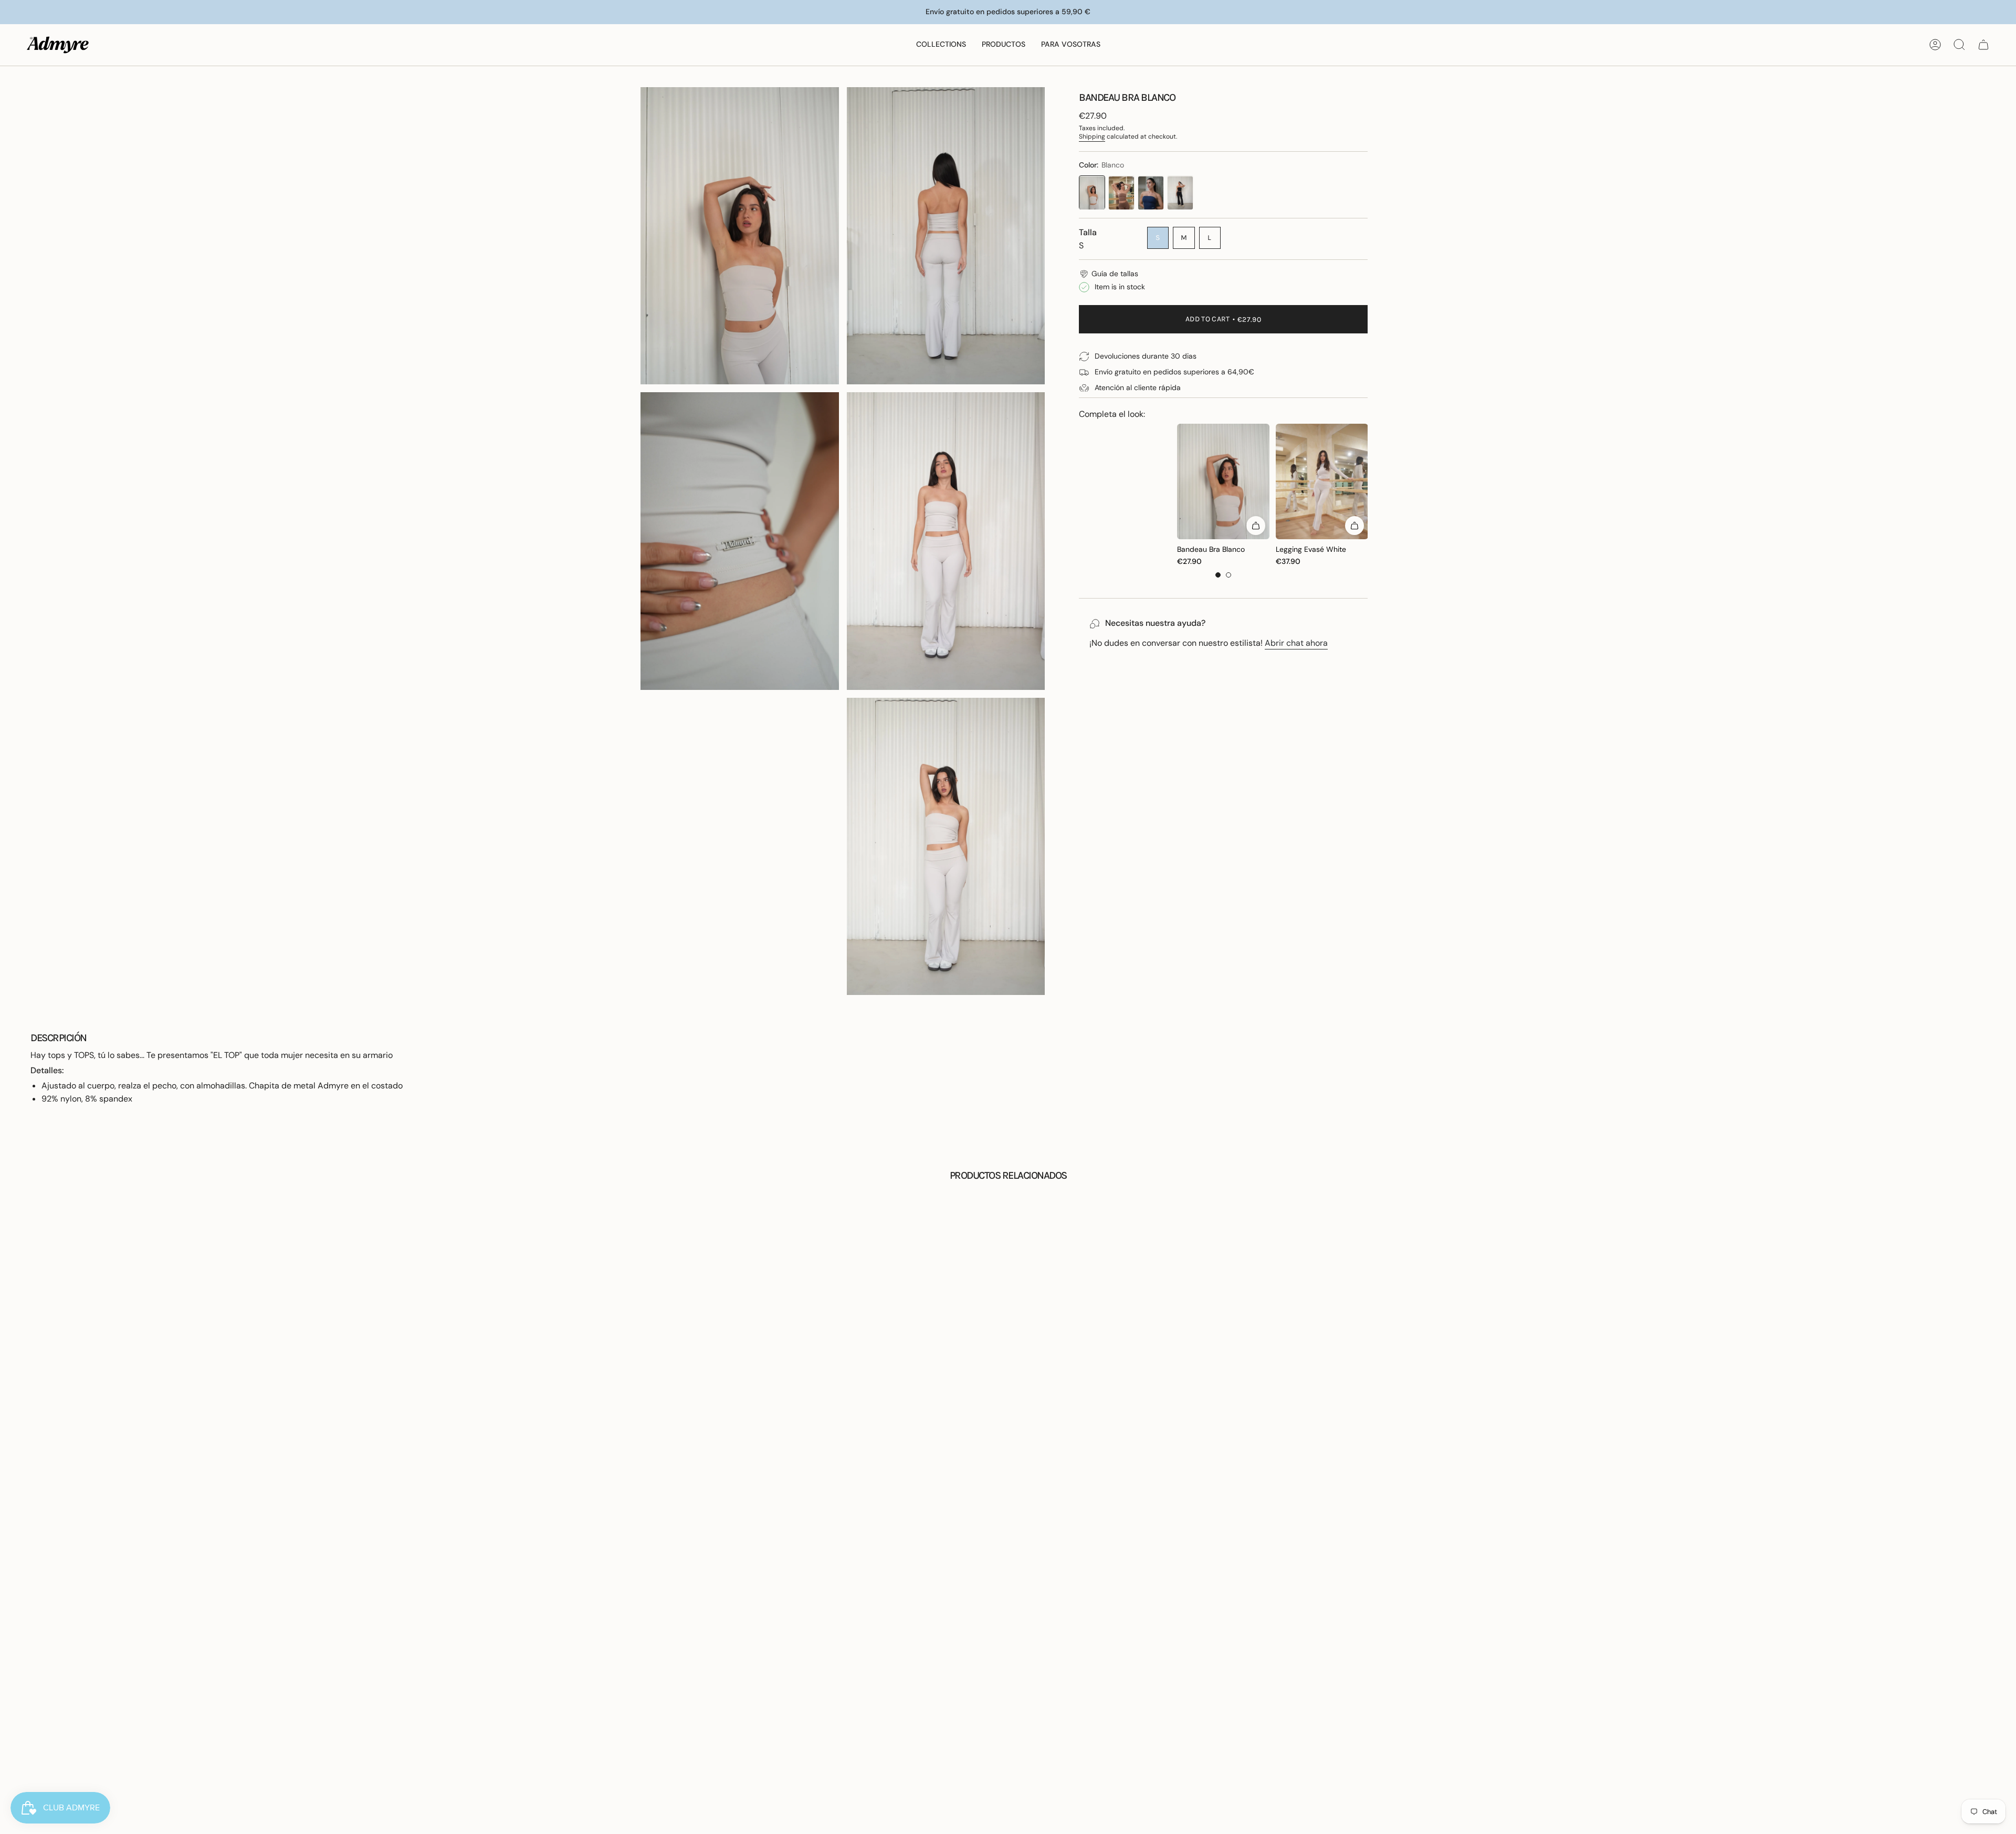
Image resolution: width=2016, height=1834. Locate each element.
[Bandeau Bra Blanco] (1092, 193)
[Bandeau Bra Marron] (1121, 193)
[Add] (1256, 526)
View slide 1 (1218, 575)
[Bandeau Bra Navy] (1151, 193)
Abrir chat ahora (1296, 643)
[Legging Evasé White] (1322, 481)
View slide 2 (1228, 575)
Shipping (1092, 137)
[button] (941, 45)
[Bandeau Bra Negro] (1180, 193)
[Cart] (1983, 45)
